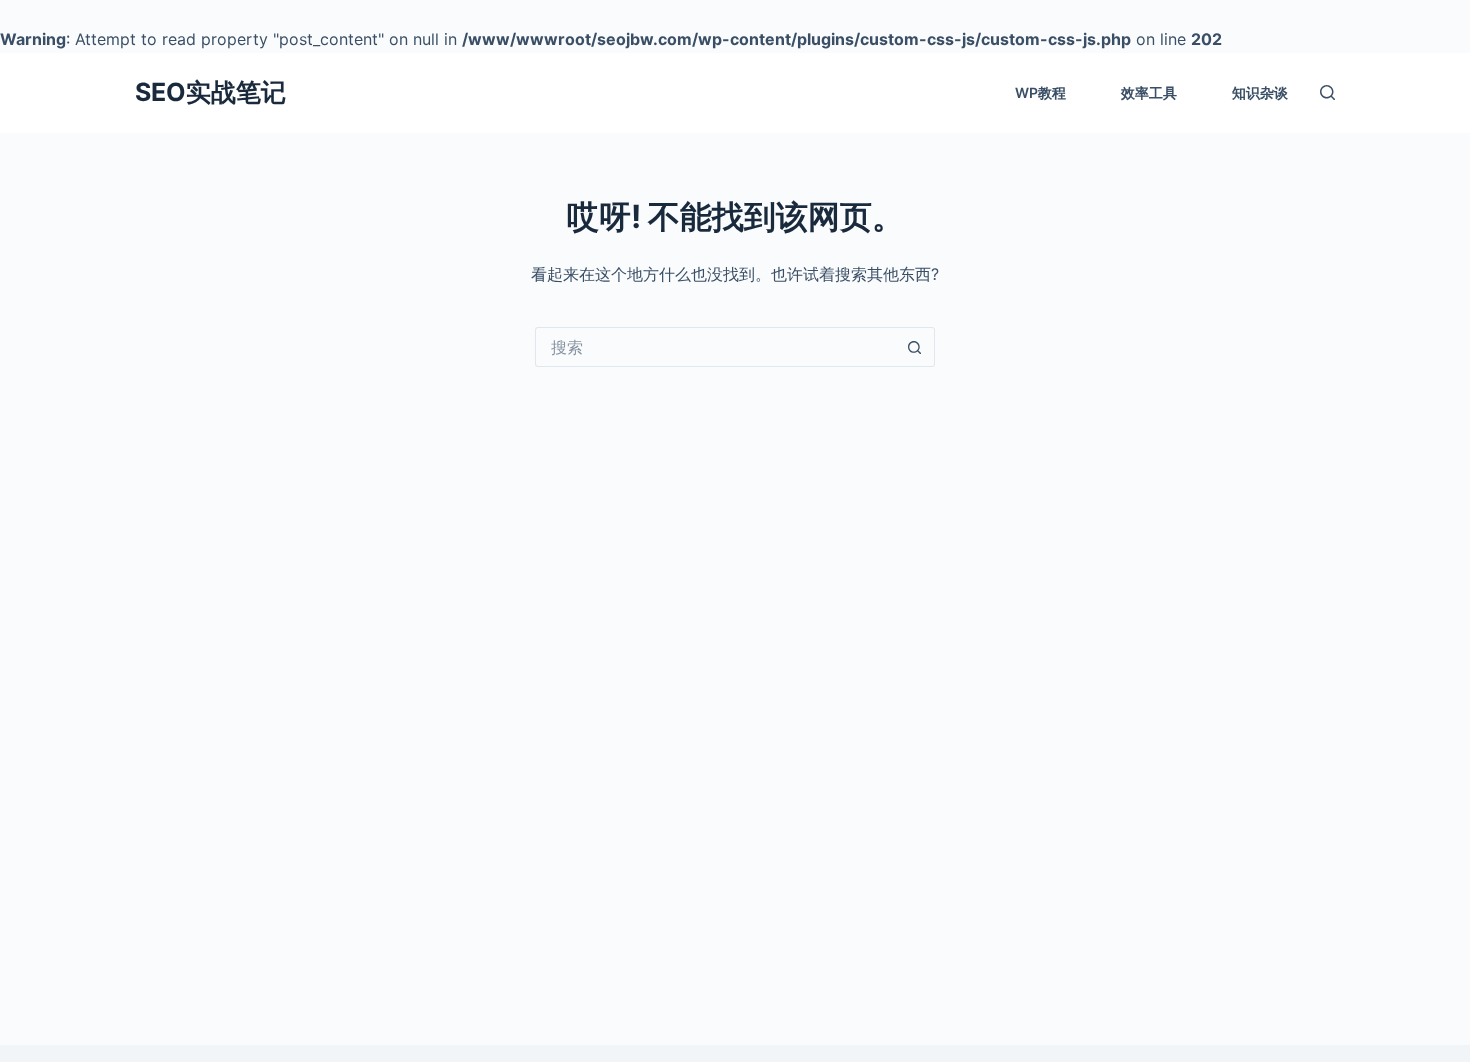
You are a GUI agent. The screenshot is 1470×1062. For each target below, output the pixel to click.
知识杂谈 (1260, 92)
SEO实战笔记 (210, 92)
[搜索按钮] (915, 347)
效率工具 (1149, 92)
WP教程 (1040, 92)
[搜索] (1327, 92)
